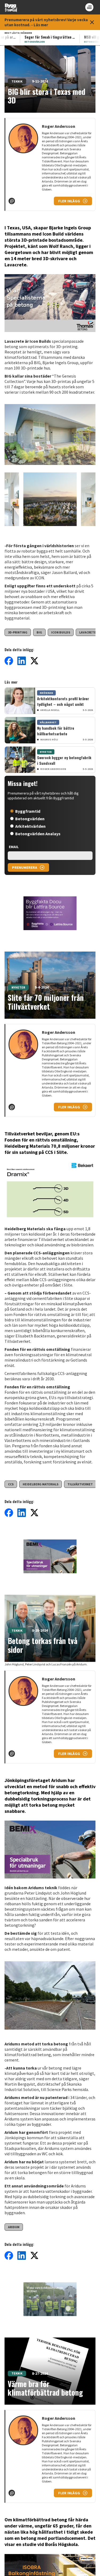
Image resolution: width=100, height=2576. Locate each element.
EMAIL (14, 847)
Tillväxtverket (80, 1484)
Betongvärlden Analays (38, 834)
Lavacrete (88, 632)
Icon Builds (61, 632)
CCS (11, 1484)
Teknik (17, 81)
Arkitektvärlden (30, 826)
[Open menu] (89, 7)
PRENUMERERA (25, 867)
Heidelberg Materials (41, 1484)
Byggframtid (28, 811)
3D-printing (18, 632)
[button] (50, 436)
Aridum (14, 2227)
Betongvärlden (30, 819)
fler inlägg (69, 201)
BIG (39, 632)
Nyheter (18, 987)
